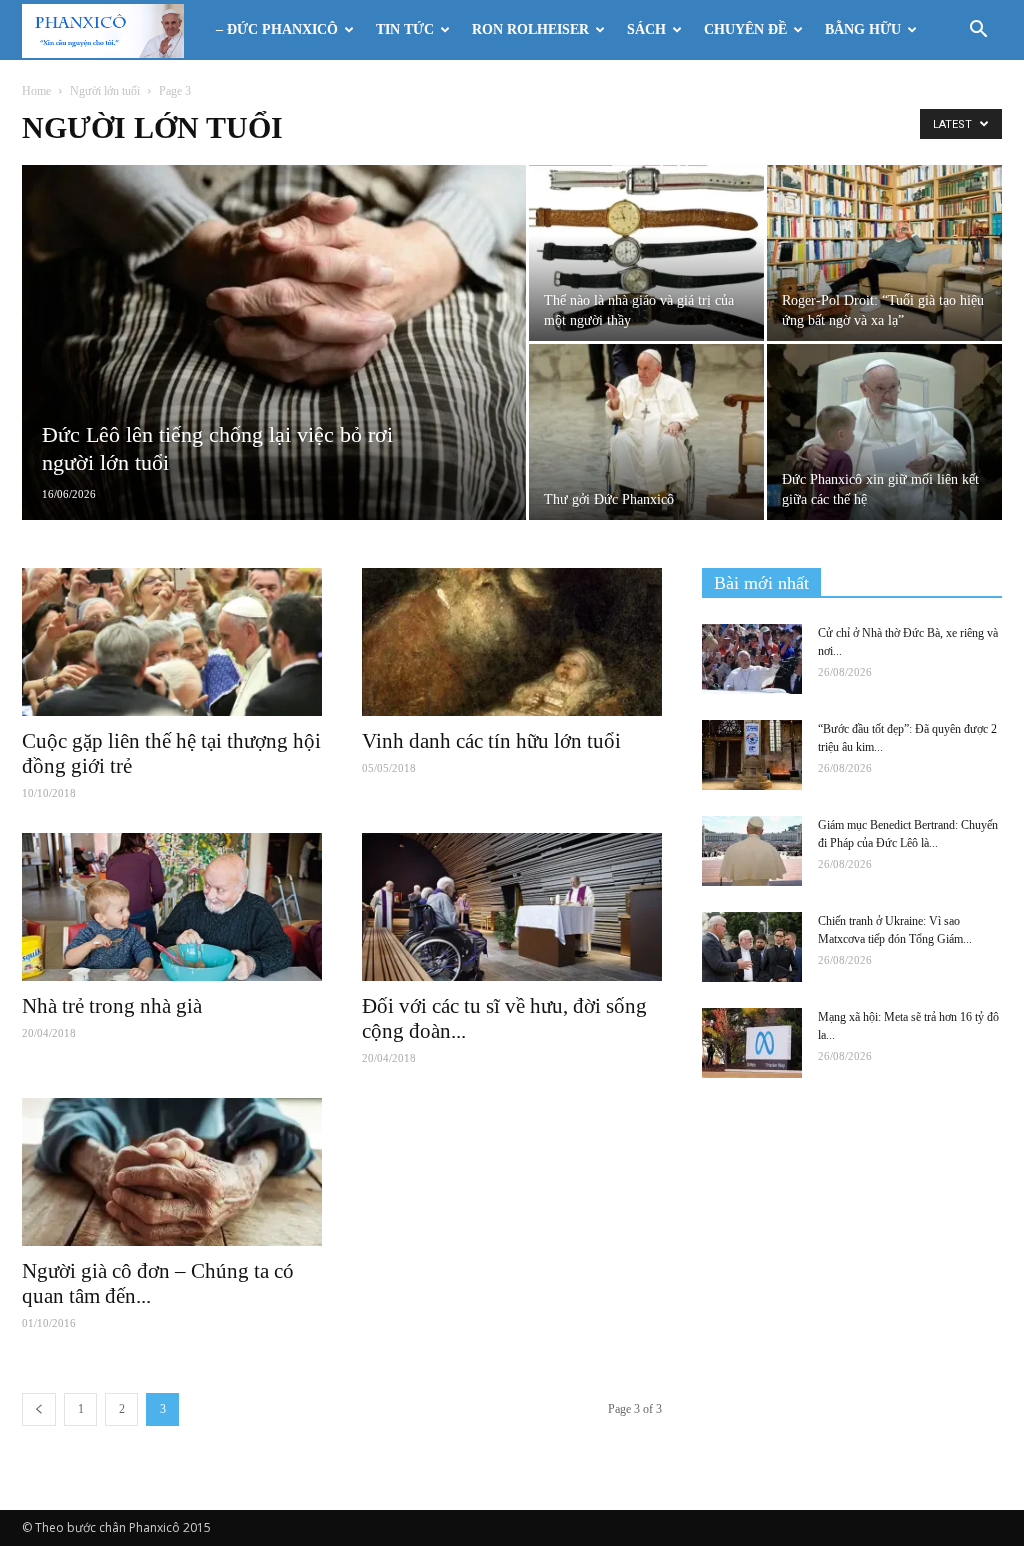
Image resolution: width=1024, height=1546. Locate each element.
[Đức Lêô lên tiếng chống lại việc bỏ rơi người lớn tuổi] (274, 350)
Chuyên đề (745, 29)
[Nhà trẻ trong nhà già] (172, 907)
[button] (978, 31)
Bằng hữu (863, 29)
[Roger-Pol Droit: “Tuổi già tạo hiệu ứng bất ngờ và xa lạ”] (884, 253)
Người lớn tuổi (105, 91)
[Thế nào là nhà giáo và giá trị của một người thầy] (646, 253)
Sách (646, 29)
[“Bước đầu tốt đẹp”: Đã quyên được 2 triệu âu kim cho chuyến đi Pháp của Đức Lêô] (752, 755)
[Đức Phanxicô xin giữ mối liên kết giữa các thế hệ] (884, 432)
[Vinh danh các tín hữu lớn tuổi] (512, 642)
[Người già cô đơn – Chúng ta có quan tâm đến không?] (172, 1172)
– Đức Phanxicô (277, 29)
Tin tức (405, 29)
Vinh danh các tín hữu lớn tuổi (491, 741)
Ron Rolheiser (530, 29)
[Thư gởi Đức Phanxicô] (646, 432)
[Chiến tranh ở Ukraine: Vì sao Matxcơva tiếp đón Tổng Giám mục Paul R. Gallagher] (752, 947)
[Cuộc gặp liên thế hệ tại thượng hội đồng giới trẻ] (172, 642)
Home (36, 91)
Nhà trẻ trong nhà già (112, 1006)
